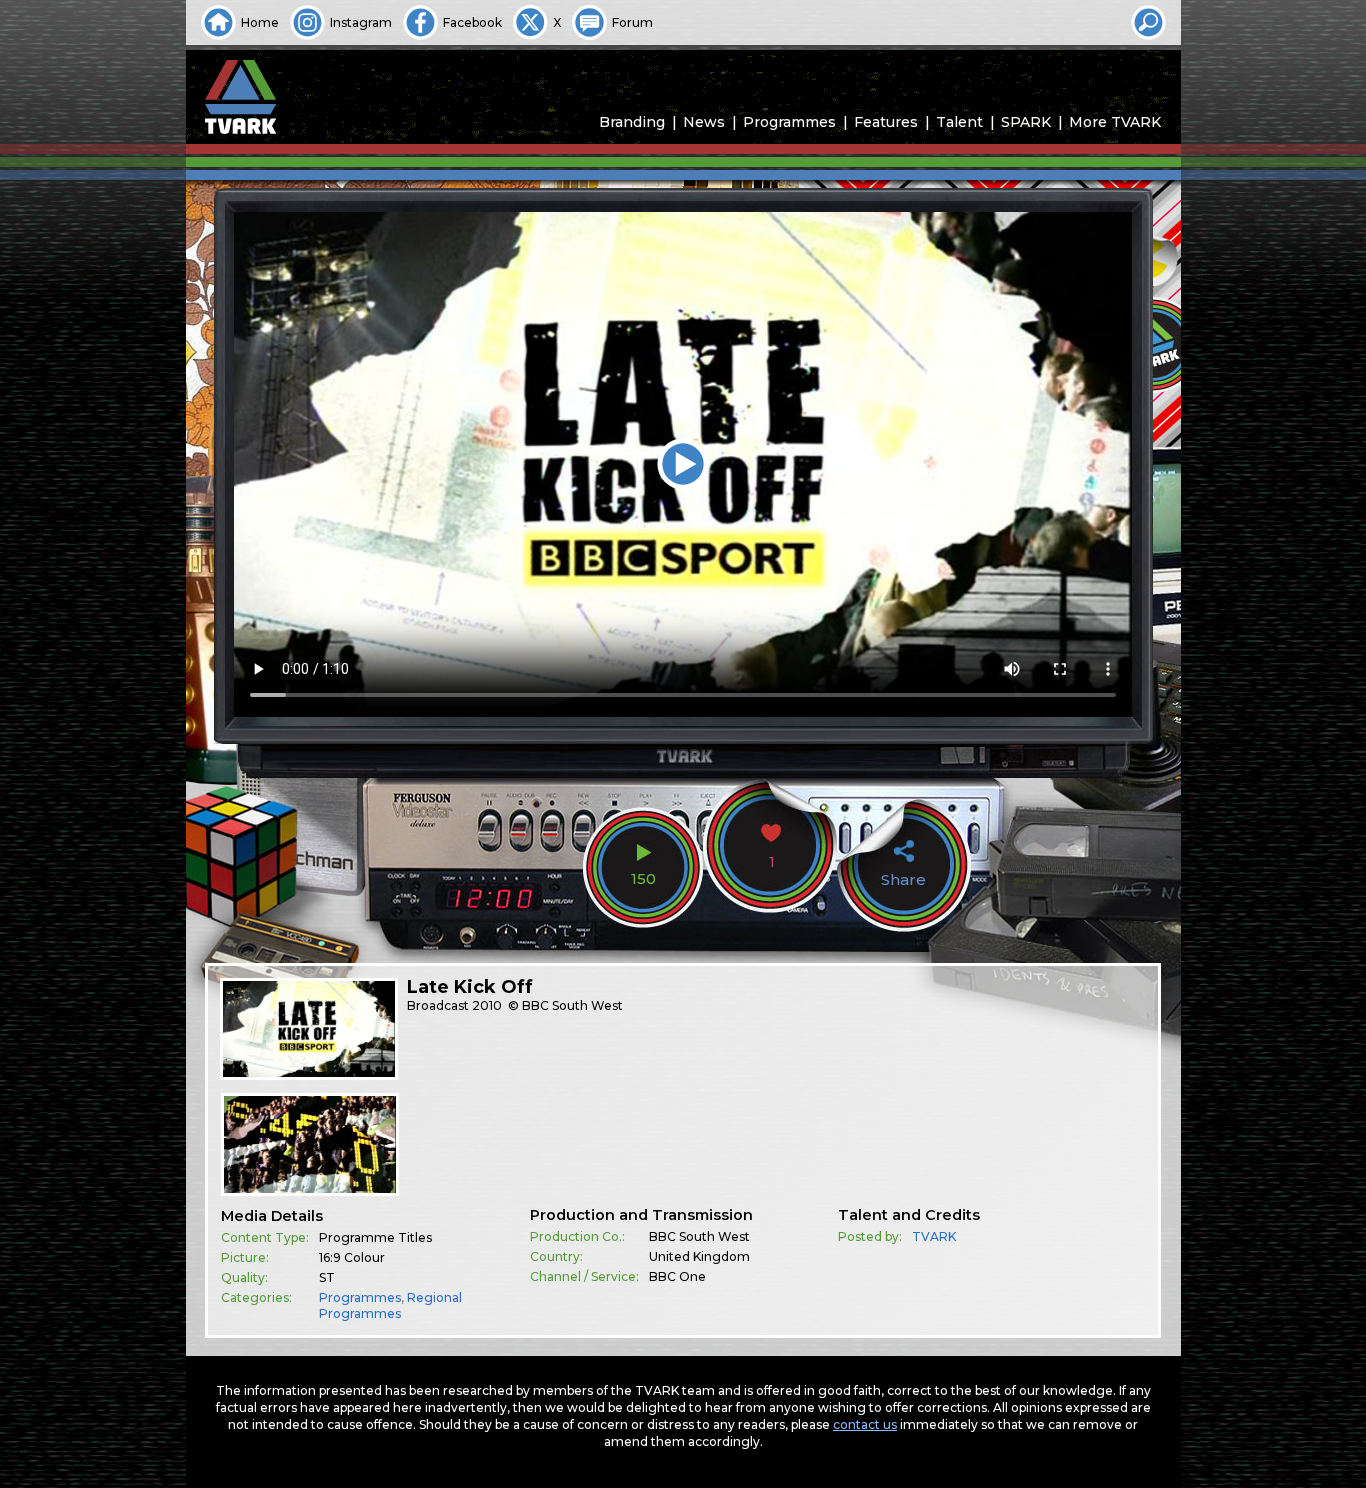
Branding (632, 122)
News (704, 122)
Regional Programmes (390, 1305)
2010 (487, 1005)
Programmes (789, 122)
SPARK (1026, 122)
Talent (959, 122)
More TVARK (1115, 122)
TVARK (934, 1236)
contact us (865, 1424)
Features (886, 122)
